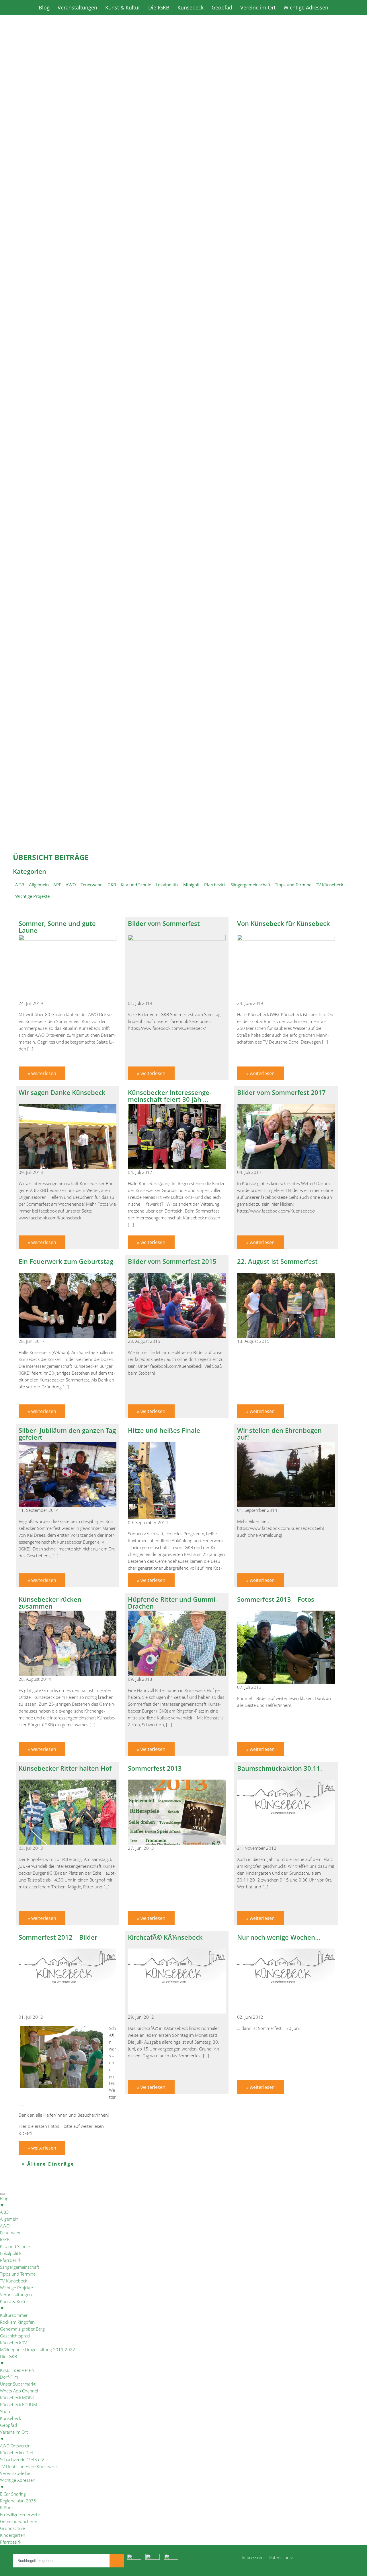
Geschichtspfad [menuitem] (15, 2336)
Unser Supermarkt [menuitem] (18, 2384)
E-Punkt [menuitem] (7, 2508)
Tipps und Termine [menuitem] (18, 2274)
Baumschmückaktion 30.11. (280, 1768)
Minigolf (191, 885)
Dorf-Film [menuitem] (9, 2377)
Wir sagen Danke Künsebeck (62, 1092)
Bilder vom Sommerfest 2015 (172, 1261)
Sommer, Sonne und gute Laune (57, 927)
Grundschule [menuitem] (12, 2528)
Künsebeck (191, 7)
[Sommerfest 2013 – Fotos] (286, 1682)
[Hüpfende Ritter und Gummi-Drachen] (177, 1674)
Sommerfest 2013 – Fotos (276, 1599)
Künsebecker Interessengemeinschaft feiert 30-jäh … (170, 1096)
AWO (71, 885)
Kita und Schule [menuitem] (15, 2246)
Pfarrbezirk (215, 885)
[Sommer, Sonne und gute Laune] (68, 939)
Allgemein (39, 885)
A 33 (20, 885)
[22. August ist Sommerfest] (286, 1336)
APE (57, 885)
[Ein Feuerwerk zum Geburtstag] (68, 1336)
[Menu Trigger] (2, 2194)
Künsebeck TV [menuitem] (13, 2343)
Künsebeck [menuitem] (10, 2418)
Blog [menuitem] (4, 2202)
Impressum (253, 2557)
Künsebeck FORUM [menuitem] (18, 2404)
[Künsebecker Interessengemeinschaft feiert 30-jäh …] (177, 1167)
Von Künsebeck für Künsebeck (284, 923)
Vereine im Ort (258, 7)
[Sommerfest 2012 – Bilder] (68, 2012)
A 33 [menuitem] (4, 2212)
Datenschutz (281, 2557)
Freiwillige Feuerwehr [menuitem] (20, 2514)
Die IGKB (159, 7)
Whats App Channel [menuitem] (19, 2391)
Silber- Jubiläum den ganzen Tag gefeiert (67, 1434)
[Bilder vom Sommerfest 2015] (177, 1336)
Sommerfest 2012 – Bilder (58, 1937)
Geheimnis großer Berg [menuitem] (22, 2329)
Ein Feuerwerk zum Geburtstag (66, 1261)
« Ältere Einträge (48, 2164)
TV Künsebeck (330, 885)
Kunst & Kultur (123, 7)
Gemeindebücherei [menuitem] (18, 2521)
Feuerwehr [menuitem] (10, 2233)
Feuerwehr (91, 885)
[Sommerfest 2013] (177, 1843)
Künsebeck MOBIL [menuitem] (17, 2398)
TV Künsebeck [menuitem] (13, 2281)
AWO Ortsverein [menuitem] (15, 2446)
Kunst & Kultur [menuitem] (14, 2305)
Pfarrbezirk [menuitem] (11, 2260)
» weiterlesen (42, 1073)
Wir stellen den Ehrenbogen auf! (279, 1434)
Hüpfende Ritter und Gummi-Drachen (173, 1603)
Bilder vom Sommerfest (164, 923)
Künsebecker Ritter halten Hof (65, 1768)
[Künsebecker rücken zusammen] (68, 1674)
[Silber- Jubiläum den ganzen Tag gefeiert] (68, 1505)
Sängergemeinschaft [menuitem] (20, 2267)
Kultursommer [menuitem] (14, 2315)
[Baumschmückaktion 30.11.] (286, 1843)
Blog (44, 7)
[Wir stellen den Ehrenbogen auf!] (286, 1505)
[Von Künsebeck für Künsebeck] (286, 939)
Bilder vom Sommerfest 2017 (281, 1092)
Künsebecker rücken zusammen (50, 1603)
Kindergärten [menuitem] (13, 2535)
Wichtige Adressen (306, 7)
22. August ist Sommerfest (277, 1261)
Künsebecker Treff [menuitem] (17, 2453)
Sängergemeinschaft (250, 885)
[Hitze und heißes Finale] (152, 1517)
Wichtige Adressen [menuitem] (18, 2483)
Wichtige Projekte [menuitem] (16, 2288)
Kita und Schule (136, 885)
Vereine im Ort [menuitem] (14, 2435)
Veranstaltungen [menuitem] (16, 2294)
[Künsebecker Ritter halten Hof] (68, 1843)
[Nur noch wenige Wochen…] (286, 2012)
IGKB (111, 885)
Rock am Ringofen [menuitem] (17, 2322)
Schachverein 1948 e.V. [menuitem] (23, 2459)
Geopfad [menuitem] (8, 2425)
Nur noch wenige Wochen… (279, 1937)
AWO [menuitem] (5, 2226)
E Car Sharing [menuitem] (13, 2494)
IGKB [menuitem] (5, 2240)
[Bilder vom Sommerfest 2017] (286, 1167)
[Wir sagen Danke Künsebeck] (68, 1167)
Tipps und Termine (293, 885)
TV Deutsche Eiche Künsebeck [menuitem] (29, 2466)
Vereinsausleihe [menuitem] (15, 2473)
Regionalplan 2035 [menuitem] (18, 2501)
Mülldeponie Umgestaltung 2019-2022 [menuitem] (38, 2349)
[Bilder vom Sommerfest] (177, 939)
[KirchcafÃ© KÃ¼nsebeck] (177, 2012)
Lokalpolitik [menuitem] (11, 2253)
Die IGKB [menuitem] (8, 2360)
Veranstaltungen (77, 7)
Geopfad (222, 7)
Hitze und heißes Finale (164, 1430)
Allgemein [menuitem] (9, 2219)
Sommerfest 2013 (155, 1768)
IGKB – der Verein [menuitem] (17, 2370)
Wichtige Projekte (32, 896)
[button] (183, 275)
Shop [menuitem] (5, 2411)
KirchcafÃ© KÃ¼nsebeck (165, 1937)
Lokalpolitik (167, 885)
